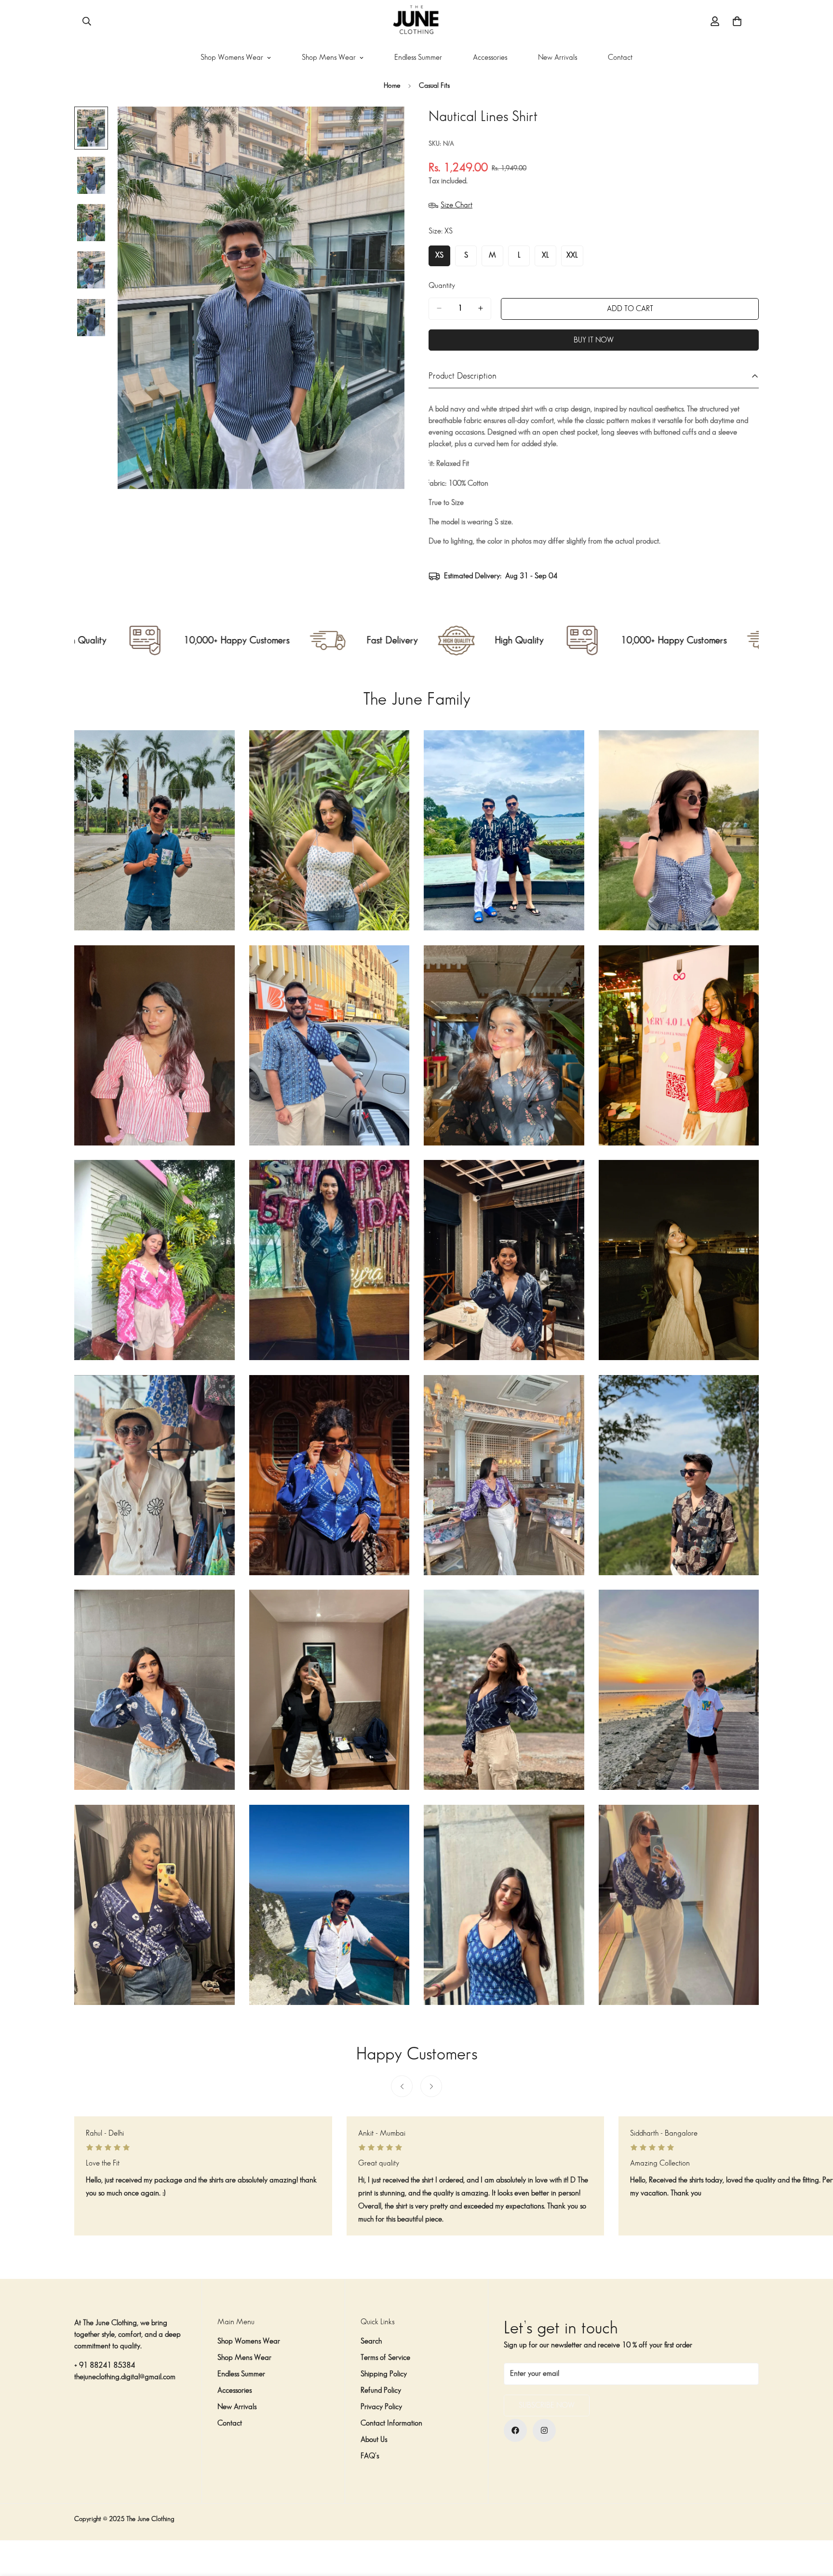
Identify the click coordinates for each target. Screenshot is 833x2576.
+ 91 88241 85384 (105, 2365)
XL (549, 259)
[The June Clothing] (416, 21)
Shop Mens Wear (329, 58)
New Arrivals (558, 58)
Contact (620, 58)
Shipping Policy (384, 2374)
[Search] (87, 21)
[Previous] (402, 2086)
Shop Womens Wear (232, 58)
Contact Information (391, 2423)
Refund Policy (381, 2391)
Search (371, 2341)
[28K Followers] (544, 2430)
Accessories (490, 58)
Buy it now (594, 340)
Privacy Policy (381, 2407)
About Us (374, 2440)
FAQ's (370, 2456)
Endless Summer (418, 58)
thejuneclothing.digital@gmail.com (125, 2377)
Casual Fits (434, 86)
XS (443, 259)
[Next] (431, 2086)
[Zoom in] (384, 127)
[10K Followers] (515, 2430)
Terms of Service (385, 2358)
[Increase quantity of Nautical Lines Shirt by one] (481, 308)
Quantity (442, 285)
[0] (737, 21)
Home (392, 86)
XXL (575, 259)
